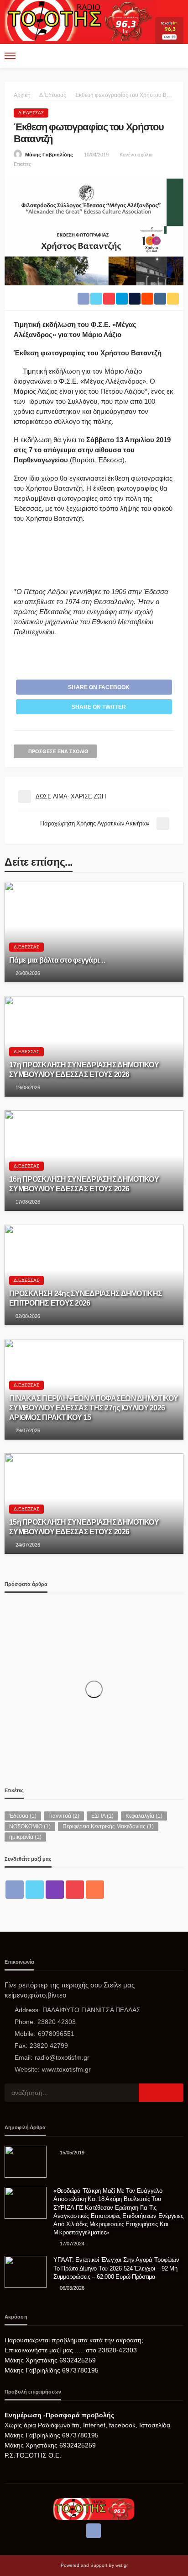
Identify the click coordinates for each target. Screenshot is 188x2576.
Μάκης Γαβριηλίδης (49, 155)
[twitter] (35, 1890)
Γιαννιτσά (64, 1816)
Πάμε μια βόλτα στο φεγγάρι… (57, 960)
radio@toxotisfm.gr (62, 2057)
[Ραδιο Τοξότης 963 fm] (80, 19)
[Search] (176, 56)
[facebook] (15, 1890)
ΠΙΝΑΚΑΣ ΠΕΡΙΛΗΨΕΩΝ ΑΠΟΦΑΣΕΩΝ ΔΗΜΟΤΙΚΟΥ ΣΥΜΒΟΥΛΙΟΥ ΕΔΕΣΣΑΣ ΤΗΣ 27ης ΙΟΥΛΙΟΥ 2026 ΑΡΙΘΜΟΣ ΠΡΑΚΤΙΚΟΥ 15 (94, 1408)
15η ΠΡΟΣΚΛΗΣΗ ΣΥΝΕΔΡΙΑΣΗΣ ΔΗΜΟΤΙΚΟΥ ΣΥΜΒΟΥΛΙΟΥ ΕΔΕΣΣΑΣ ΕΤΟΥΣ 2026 (84, 1527)
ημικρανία (25, 1837)
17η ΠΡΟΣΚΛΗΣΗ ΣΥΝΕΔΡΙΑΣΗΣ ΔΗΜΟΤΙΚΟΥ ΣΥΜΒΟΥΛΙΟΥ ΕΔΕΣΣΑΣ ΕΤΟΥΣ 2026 (84, 1069)
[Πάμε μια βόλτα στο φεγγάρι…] (94, 932)
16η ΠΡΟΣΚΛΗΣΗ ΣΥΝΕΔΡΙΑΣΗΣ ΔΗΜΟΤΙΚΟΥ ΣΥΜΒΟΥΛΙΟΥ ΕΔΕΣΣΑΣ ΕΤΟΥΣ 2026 (84, 1184)
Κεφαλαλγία (144, 1816)
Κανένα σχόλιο (136, 155)
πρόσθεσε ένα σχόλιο (58, 751)
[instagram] (55, 1890)
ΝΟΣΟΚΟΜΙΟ (30, 1826)
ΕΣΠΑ (102, 1816)
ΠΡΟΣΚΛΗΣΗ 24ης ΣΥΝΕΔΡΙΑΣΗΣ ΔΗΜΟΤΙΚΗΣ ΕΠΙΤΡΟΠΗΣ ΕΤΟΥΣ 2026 (86, 1298)
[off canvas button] (10, 56)
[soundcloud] (95, 1890)
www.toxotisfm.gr (66, 2069)
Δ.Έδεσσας (31, 113)
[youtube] (75, 1890)
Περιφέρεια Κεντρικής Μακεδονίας (108, 1826)
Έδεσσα (23, 1816)
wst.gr (122, 2565)
